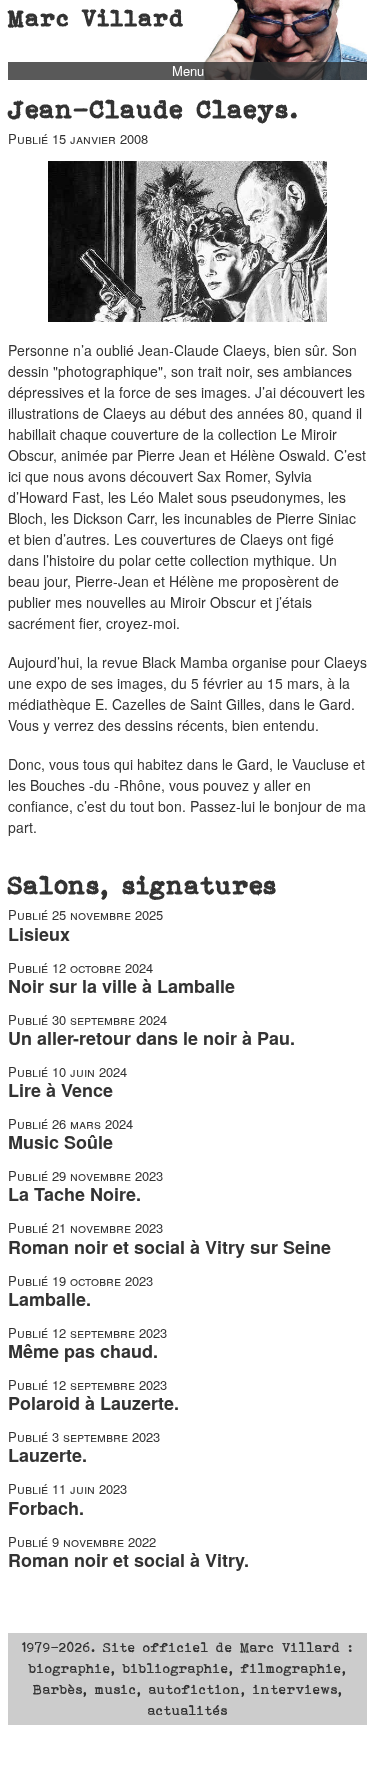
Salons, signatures (143, 885)
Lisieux (39, 934)
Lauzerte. (47, 1455)
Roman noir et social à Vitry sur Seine (169, 1247)
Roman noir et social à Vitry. (128, 1560)
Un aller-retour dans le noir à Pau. (151, 1038)
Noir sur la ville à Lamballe (121, 986)
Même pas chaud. (83, 1351)
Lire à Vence (60, 1090)
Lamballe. (49, 1299)
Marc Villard (96, 18)
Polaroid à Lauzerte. (93, 1403)
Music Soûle (60, 1142)
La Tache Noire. (74, 1194)
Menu (188, 71)
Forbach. (46, 1508)
